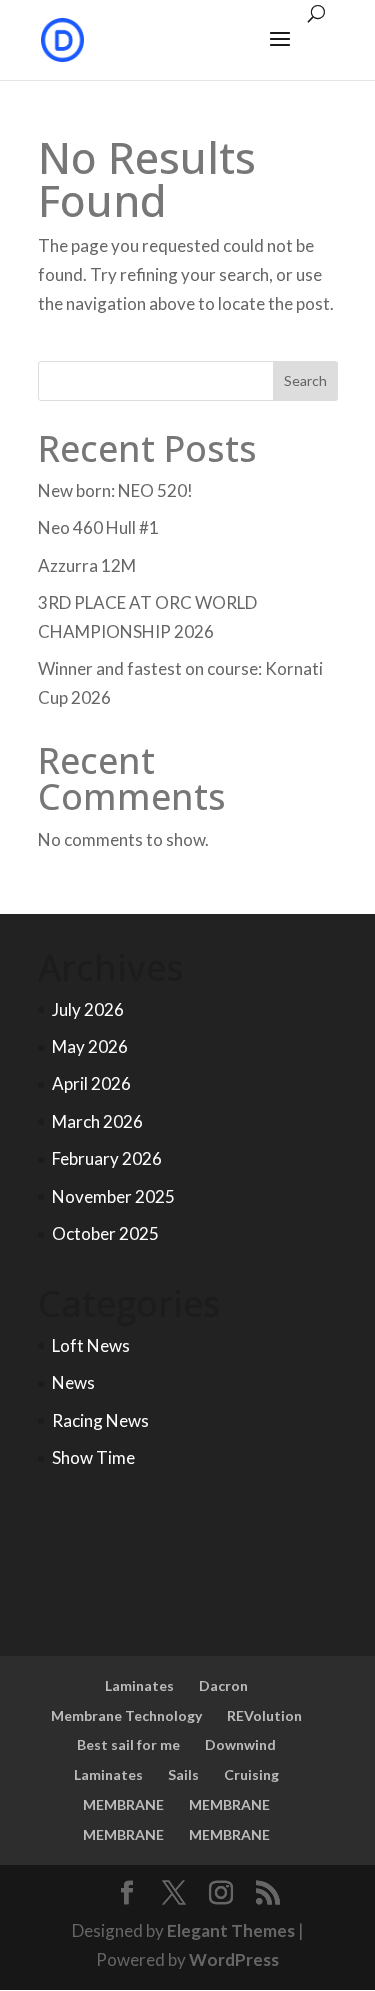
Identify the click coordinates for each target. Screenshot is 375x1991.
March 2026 (97, 1121)
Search (305, 380)
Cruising (251, 1774)
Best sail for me (128, 1744)
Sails (183, 1774)
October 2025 (105, 1233)
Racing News (100, 1420)
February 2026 (107, 1158)
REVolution (264, 1715)
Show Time (93, 1457)
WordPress (234, 1959)
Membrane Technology (126, 1715)
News (73, 1382)
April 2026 (91, 1083)
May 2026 (90, 1046)
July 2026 (88, 1009)
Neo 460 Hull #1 (98, 527)
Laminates (139, 1685)
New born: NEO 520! (115, 490)
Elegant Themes (231, 1930)
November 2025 (113, 1196)
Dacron (223, 1685)
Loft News (91, 1345)
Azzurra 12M (87, 565)
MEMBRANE (123, 1804)
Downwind (240, 1744)
